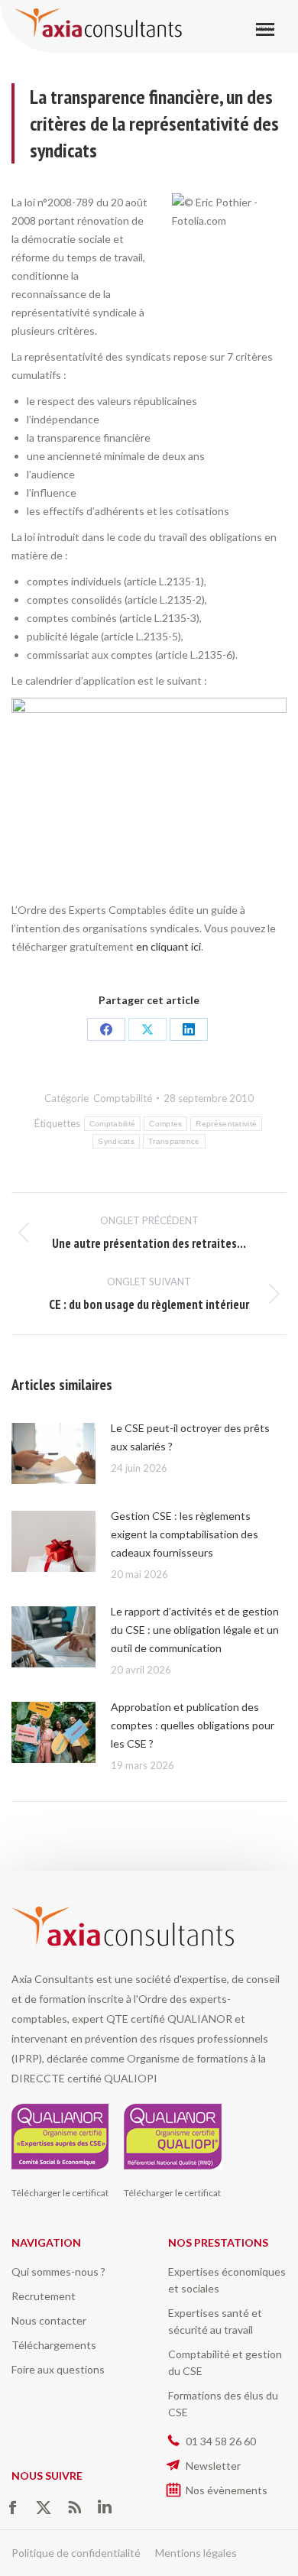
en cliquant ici (168, 946)
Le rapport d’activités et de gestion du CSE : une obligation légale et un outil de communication (195, 1630)
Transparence (174, 1141)
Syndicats (116, 1141)
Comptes (165, 1124)
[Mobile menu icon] (265, 29)
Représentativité (226, 1124)
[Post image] (53, 1453)
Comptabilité (123, 1098)
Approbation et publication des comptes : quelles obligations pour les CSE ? (193, 1725)
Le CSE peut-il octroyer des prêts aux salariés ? (190, 1437)
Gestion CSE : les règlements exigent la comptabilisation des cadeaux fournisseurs (185, 1534)
